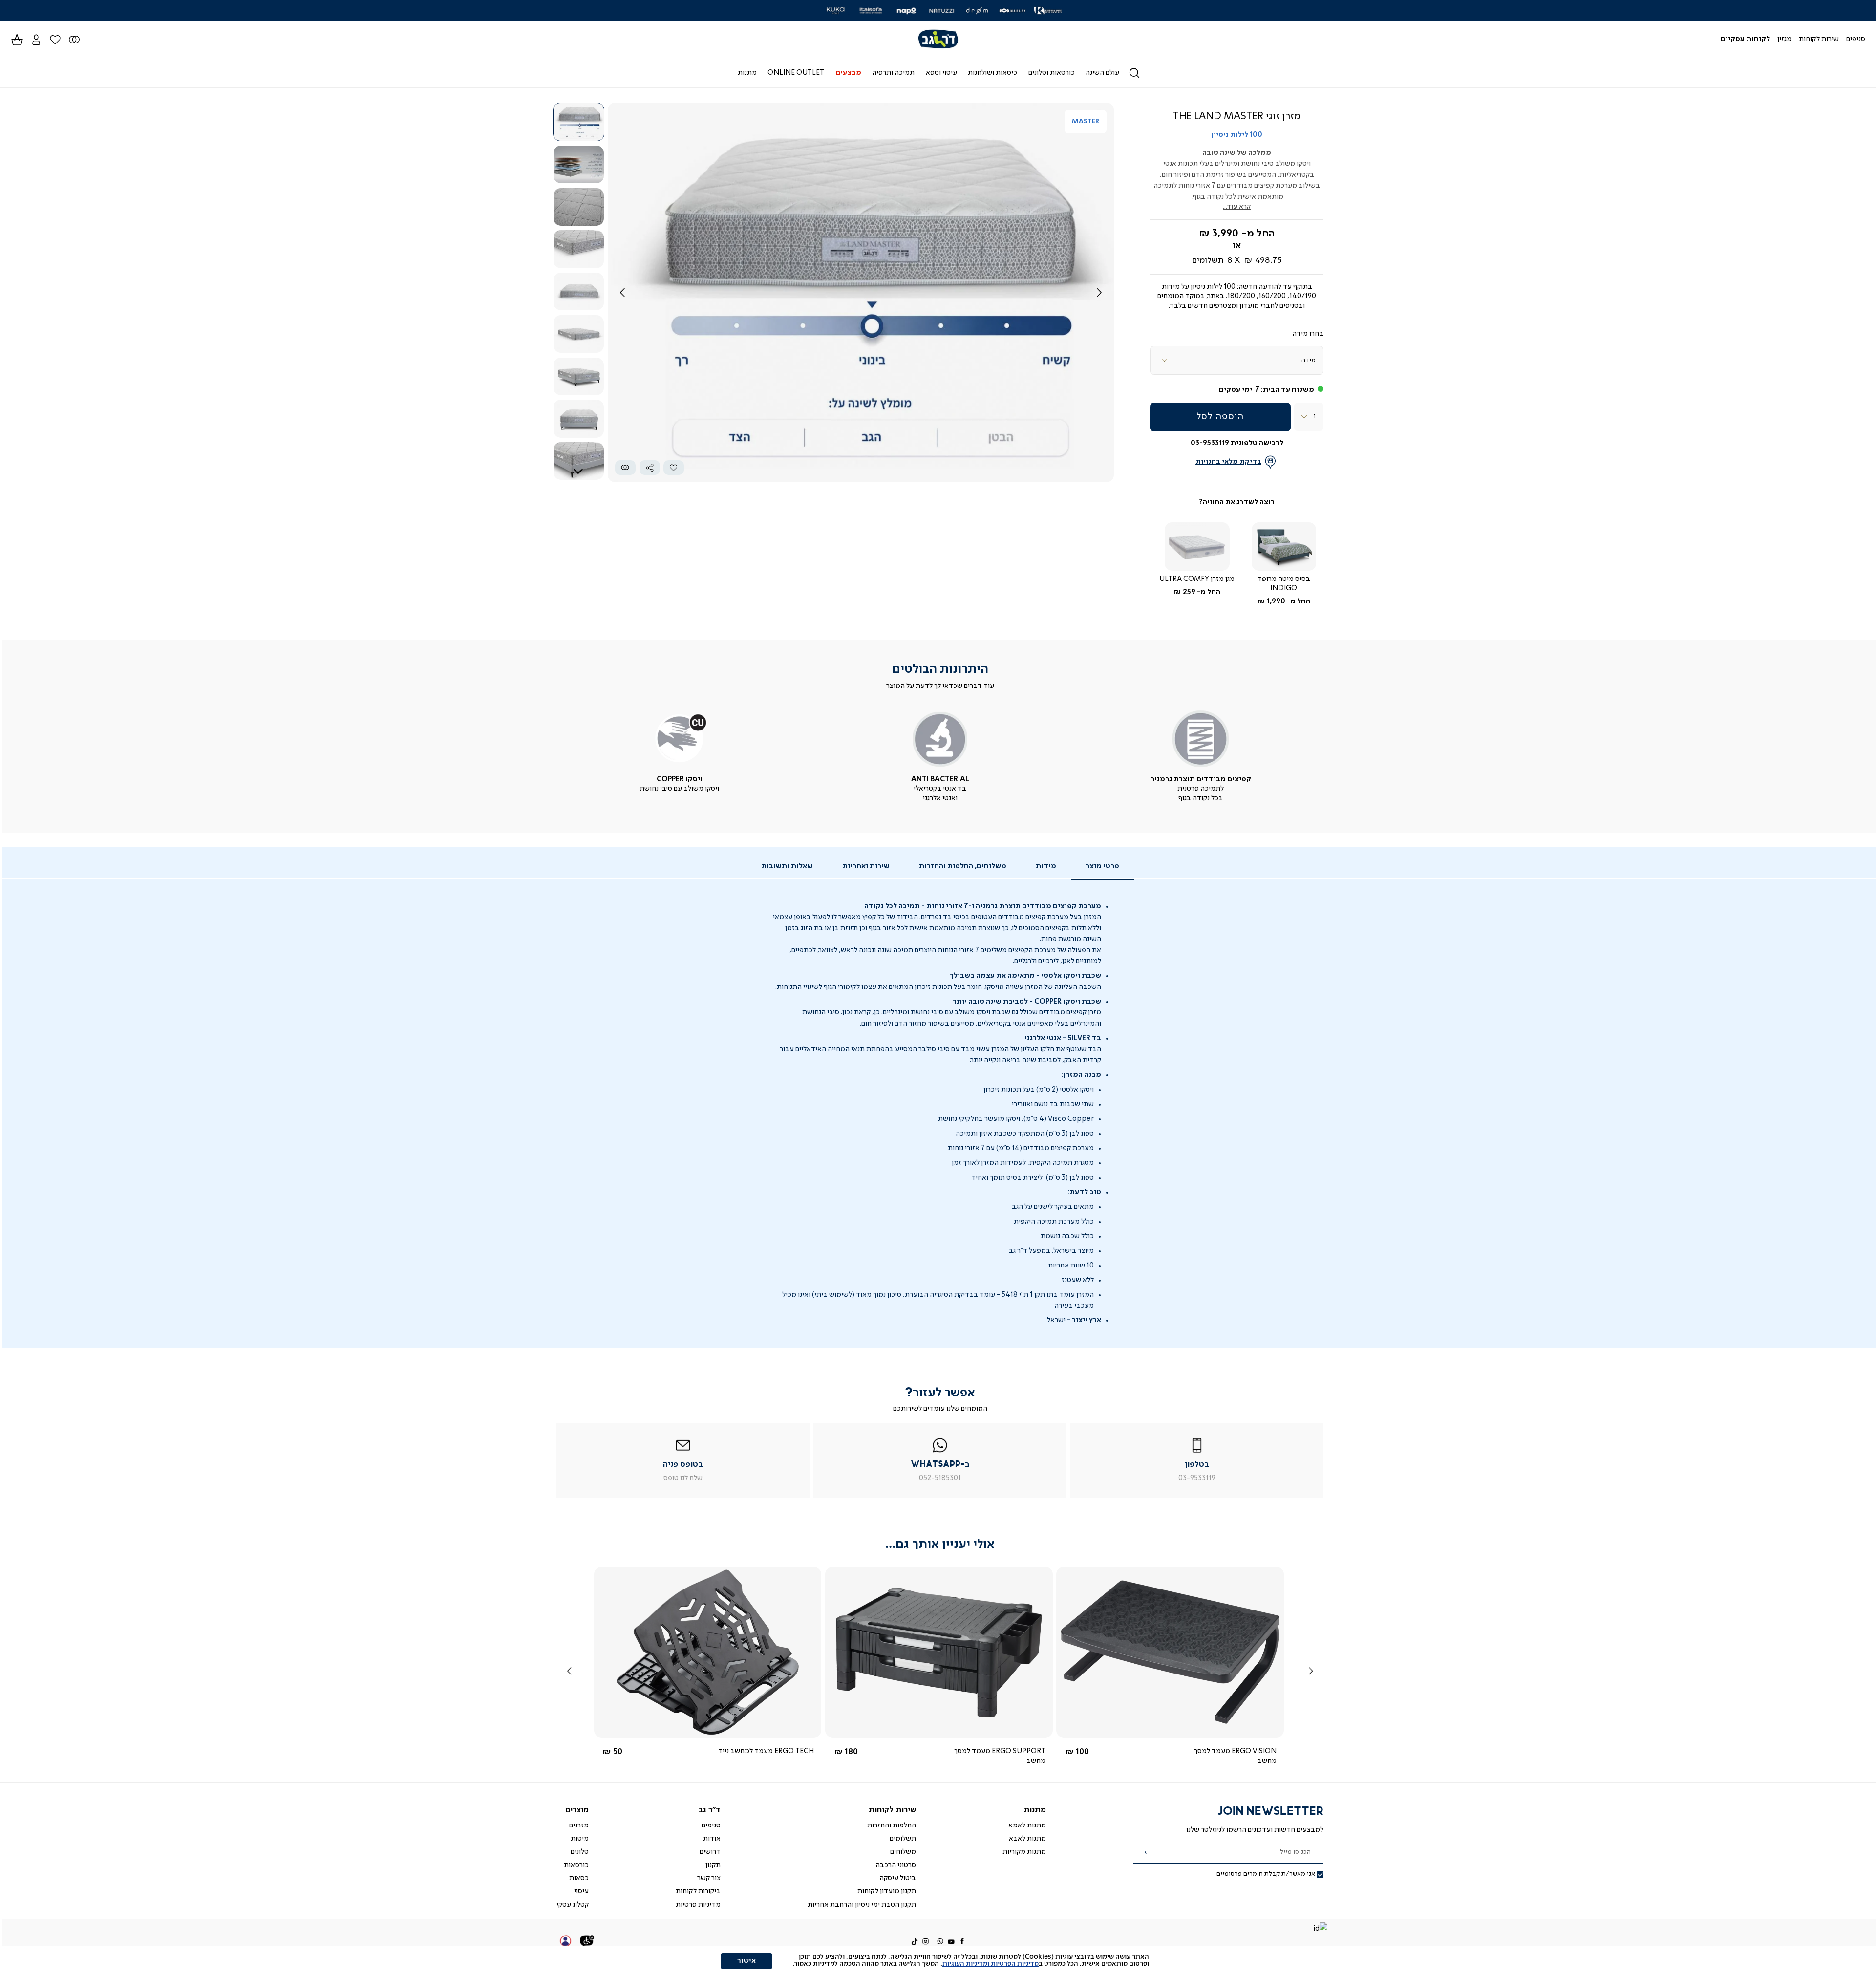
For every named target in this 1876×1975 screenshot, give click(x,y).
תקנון (713, 1865)
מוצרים (577, 1810)
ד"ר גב (709, 1810)
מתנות (1035, 1810)
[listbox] (1237, 360)
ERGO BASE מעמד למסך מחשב (1228, 1751)
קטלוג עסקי (573, 1905)
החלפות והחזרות (892, 1825)
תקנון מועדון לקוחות (887, 1891)
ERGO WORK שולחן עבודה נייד (767, 1751)
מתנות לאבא (1027, 1839)
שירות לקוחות (892, 1810)
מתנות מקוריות (1024, 1852)
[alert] (938, 1960)
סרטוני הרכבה (896, 1865)
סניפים (711, 1825)
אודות (712, 1839)
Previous (578, 114)
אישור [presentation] (746, 1961)
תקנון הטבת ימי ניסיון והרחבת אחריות (862, 1905)
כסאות (579, 1878)
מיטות (580, 1839)
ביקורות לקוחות (698, 1891)
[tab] (1102, 867)
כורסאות (576, 1865)
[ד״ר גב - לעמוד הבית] (938, 39)
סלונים (580, 1852)
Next (578, 472)
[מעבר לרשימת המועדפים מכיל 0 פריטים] (74, 39)
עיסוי (581, 1891)
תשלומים (903, 1839)
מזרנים (579, 1825)
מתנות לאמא (1027, 1825)
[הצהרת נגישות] (587, 1942)
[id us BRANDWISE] (1320, 1929)
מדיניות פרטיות (698, 1905)
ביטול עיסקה (898, 1878)
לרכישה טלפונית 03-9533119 (1237, 443)
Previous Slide (622, 293)
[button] (36, 39)
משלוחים (903, 1852)
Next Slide (1099, 293)
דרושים (710, 1852)
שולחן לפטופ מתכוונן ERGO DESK (995, 1751)
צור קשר (709, 1878)
